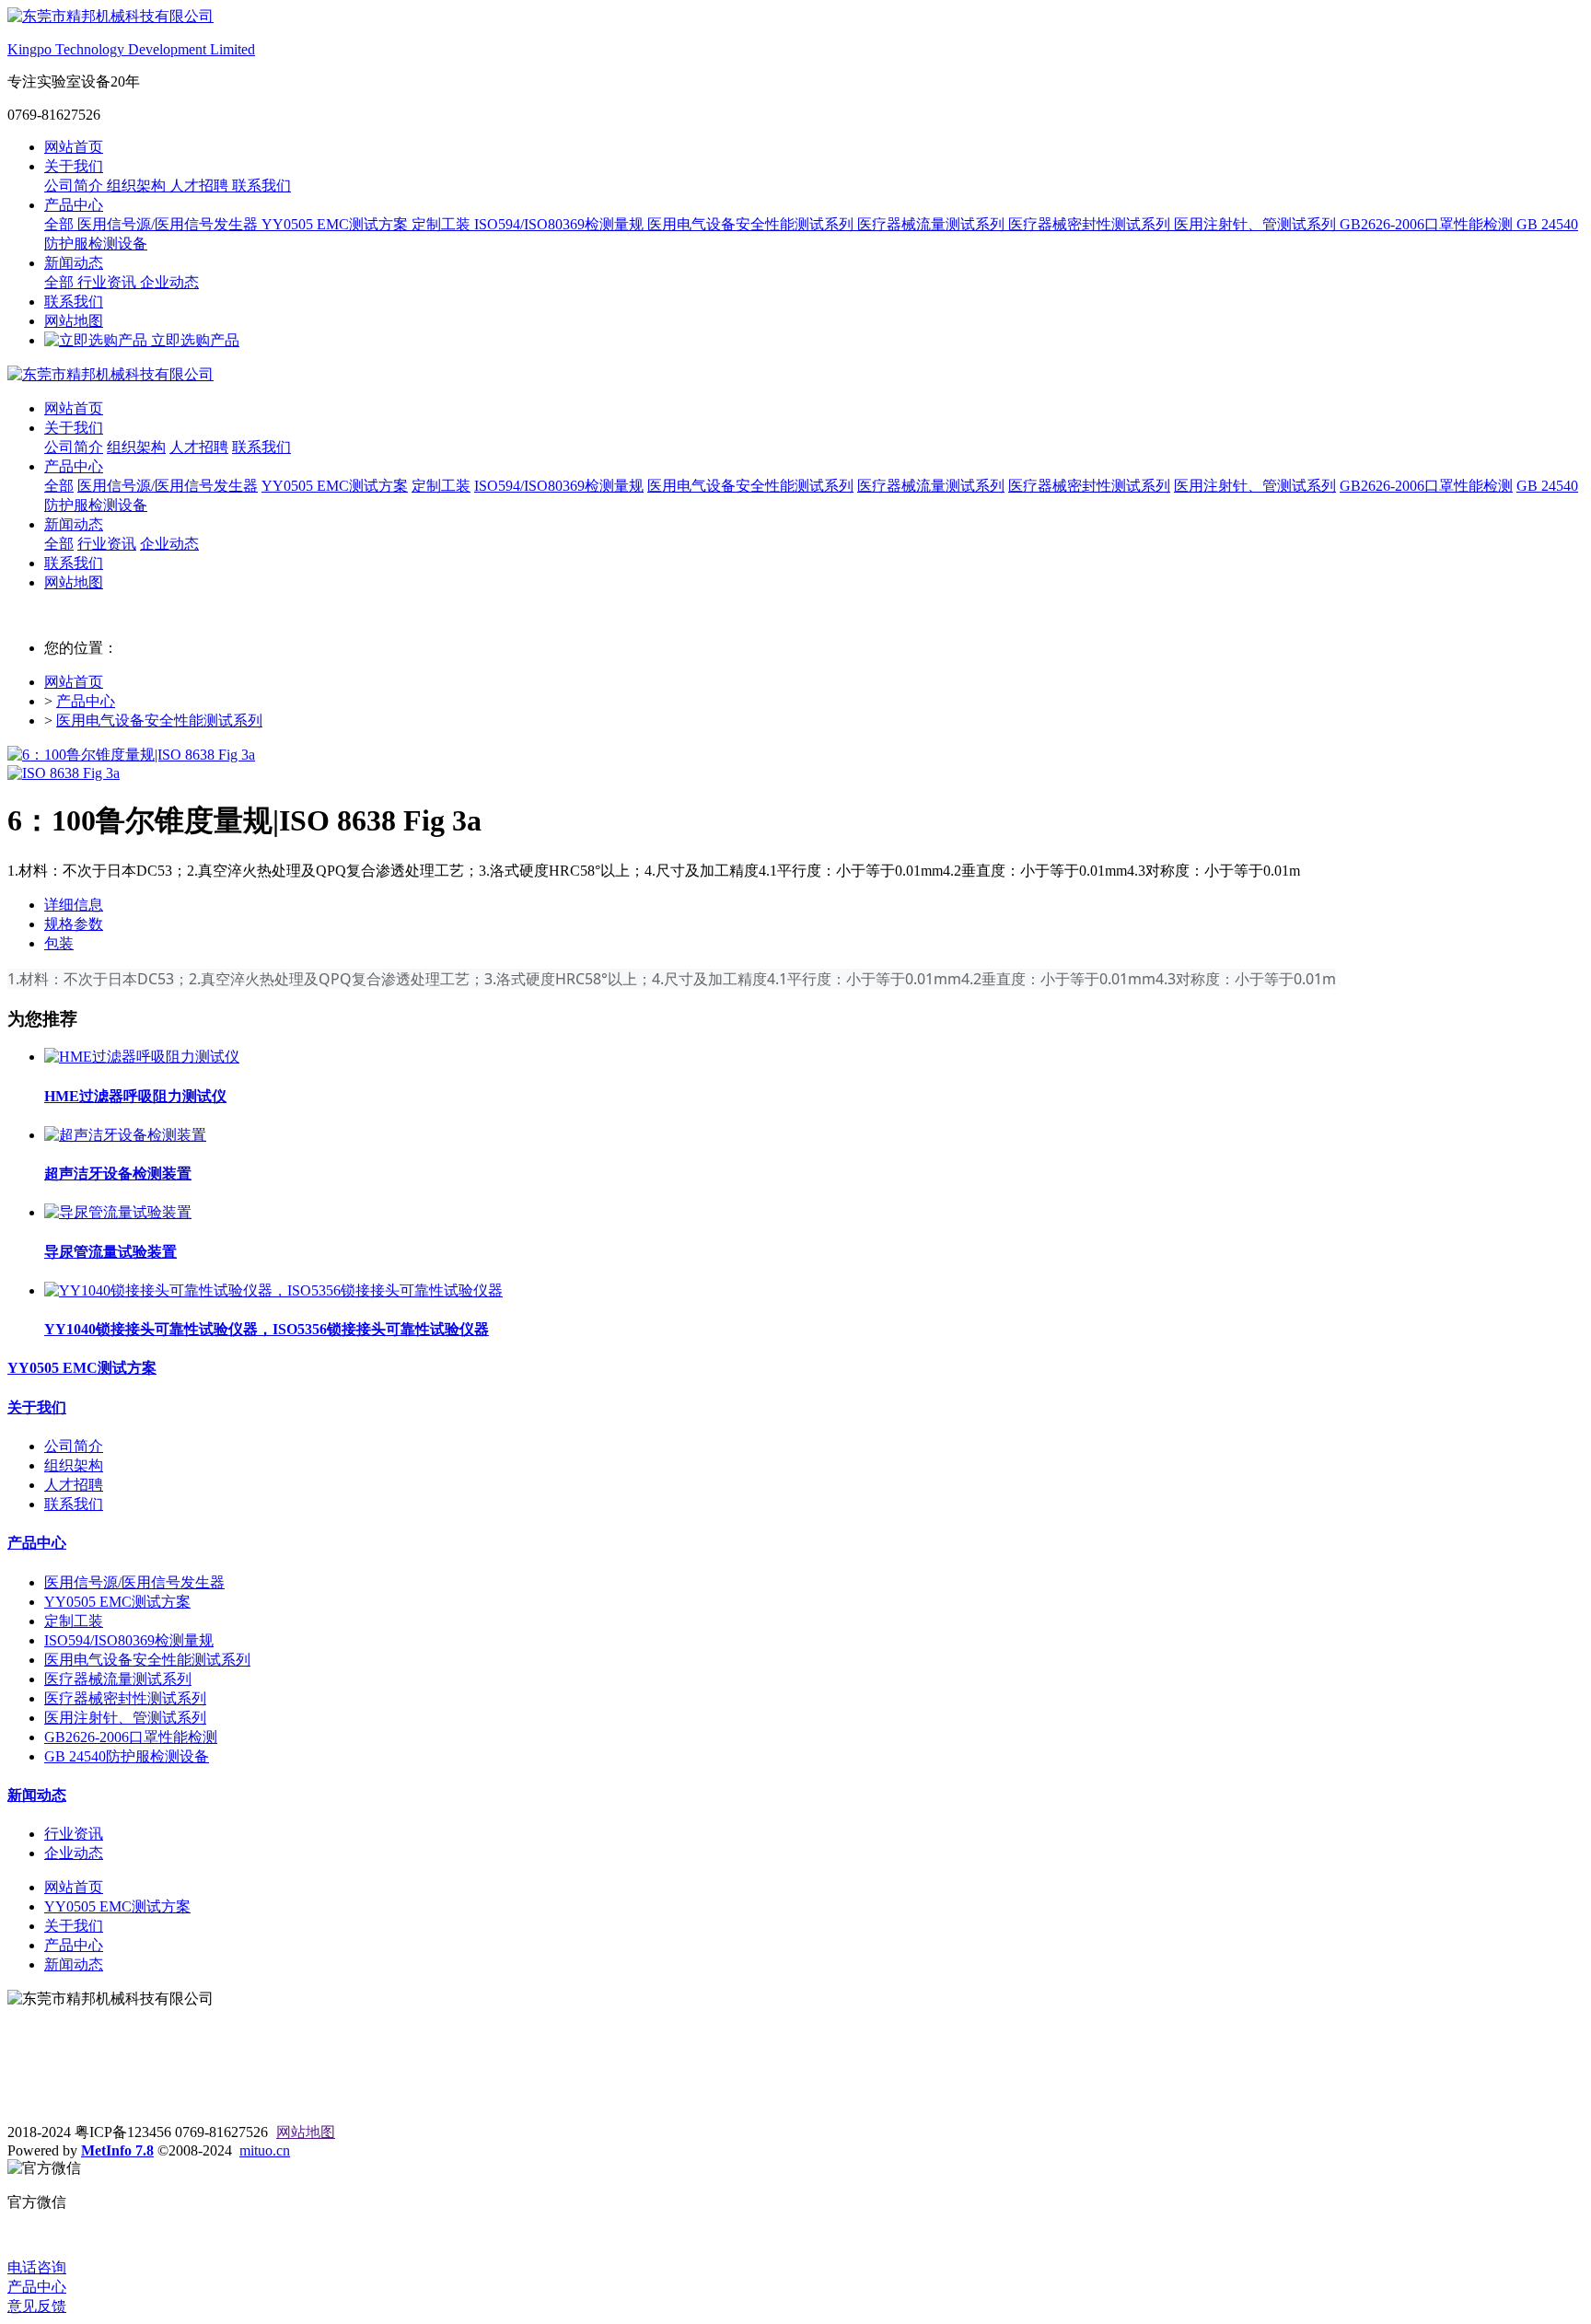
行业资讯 (109, 282)
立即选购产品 (193, 340)
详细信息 (74, 905)
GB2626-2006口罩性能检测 (1428, 224)
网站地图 (74, 321)
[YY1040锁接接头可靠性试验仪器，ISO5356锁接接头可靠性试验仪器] (273, 1290)
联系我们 (261, 186)
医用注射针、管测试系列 (1257, 224)
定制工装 (443, 224)
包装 (59, 943)
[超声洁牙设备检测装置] (125, 1135)
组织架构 (138, 186)
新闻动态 (74, 263)
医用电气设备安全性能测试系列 (752, 224)
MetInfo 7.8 (117, 2150)
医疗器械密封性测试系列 (1091, 224)
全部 (61, 224)
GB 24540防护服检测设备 (127, 1756)
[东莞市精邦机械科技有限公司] (795, 375)
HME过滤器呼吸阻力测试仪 (135, 1096)
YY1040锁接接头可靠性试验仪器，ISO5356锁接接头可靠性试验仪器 (267, 1329)
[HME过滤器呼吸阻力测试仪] (142, 1057)
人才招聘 (201, 186)
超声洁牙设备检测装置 (118, 1174)
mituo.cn (265, 2150)
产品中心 (74, 205)
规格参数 (74, 924)
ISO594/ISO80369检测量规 (561, 224)
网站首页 (74, 147)
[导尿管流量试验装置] (118, 1212)
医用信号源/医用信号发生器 (169, 224)
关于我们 (74, 166)
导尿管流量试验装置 (110, 1252)
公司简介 (75, 186)
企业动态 (169, 282)
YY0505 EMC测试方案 (337, 224)
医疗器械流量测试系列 (933, 224)
